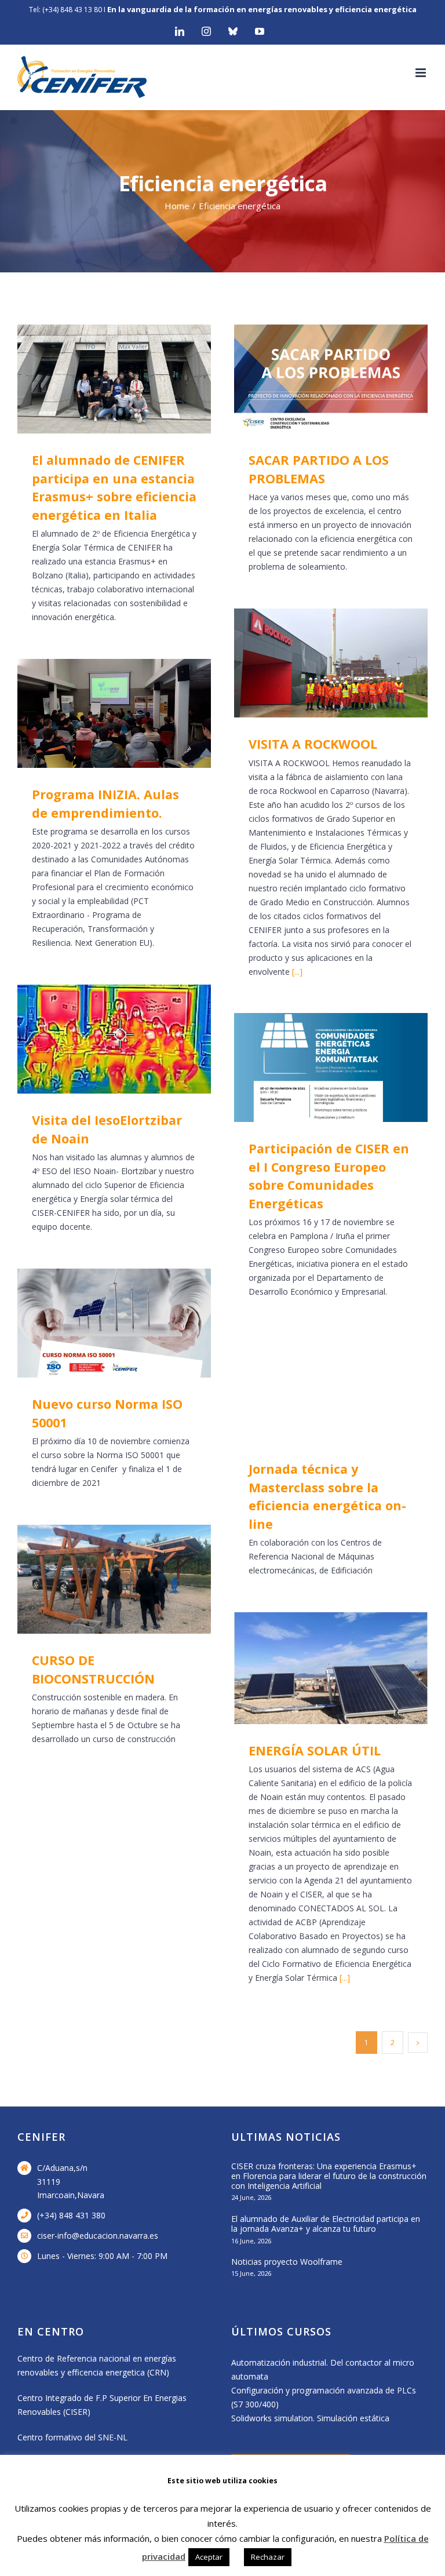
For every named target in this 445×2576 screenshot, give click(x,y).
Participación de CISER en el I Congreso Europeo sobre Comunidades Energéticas (314, 1068)
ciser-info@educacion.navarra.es (98, 2236)
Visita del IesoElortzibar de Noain (98, 1039)
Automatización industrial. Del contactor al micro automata (323, 2369)
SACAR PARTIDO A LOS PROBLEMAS (314, 379)
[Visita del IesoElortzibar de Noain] (114, 1039)
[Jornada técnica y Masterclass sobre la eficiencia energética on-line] (331, 1388)
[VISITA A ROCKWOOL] (331, 663)
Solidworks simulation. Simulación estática (310, 2418)
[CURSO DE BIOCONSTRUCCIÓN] (114, 1579)
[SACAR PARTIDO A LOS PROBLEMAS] (331, 379)
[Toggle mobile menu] (422, 73)
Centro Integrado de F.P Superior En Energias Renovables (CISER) (102, 2405)
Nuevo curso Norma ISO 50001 (98, 1323)
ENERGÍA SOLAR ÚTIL (314, 1668)
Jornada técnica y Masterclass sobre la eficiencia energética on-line (314, 1388)
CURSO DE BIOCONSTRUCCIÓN (98, 1580)
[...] (297, 972)
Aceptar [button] (209, 2557)
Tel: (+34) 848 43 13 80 (65, 10)
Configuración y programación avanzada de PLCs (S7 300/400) (324, 2397)
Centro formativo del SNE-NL (72, 2437)
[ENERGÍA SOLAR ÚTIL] (331, 1668)
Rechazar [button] (268, 2557)
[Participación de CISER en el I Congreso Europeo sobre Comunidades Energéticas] (331, 1067)
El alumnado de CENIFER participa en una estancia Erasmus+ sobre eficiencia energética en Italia (98, 379)
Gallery (131, 379)
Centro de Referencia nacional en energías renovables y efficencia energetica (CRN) (97, 2365)
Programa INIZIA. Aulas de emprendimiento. (98, 714)
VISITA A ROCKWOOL (314, 663)
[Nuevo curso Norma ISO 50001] (114, 1323)
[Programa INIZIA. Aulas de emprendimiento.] (114, 713)
